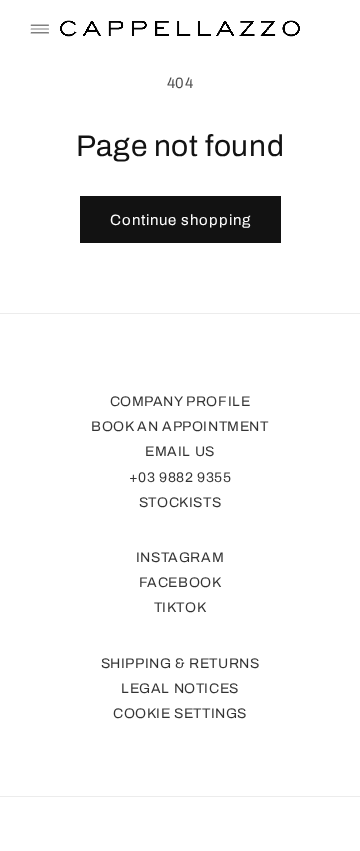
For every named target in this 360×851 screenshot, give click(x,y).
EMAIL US (180, 451)
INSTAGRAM (180, 557)
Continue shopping (180, 220)
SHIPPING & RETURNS (180, 663)
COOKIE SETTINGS (180, 713)
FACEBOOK (180, 582)
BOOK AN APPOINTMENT (179, 426)
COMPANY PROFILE (180, 401)
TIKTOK (180, 607)
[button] (40, 29)
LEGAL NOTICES (180, 688)
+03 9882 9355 (180, 477)
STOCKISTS (180, 502)
